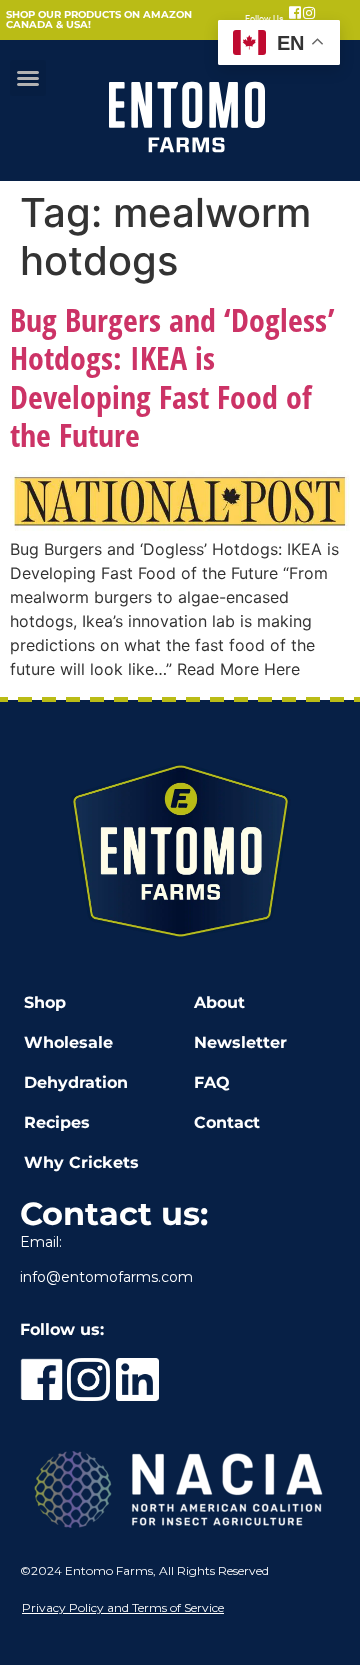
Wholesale (68, 1042)
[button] (28, 78)
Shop (45, 1002)
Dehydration (76, 1082)
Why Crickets (81, 1162)
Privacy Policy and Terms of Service (123, 1607)
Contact (227, 1122)
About (219, 1002)
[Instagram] (309, 13)
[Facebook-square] (295, 13)
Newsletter (240, 1042)
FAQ (212, 1082)
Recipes (57, 1122)
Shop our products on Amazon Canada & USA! (99, 19)
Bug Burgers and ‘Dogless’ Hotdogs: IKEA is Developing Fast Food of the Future (172, 377)
